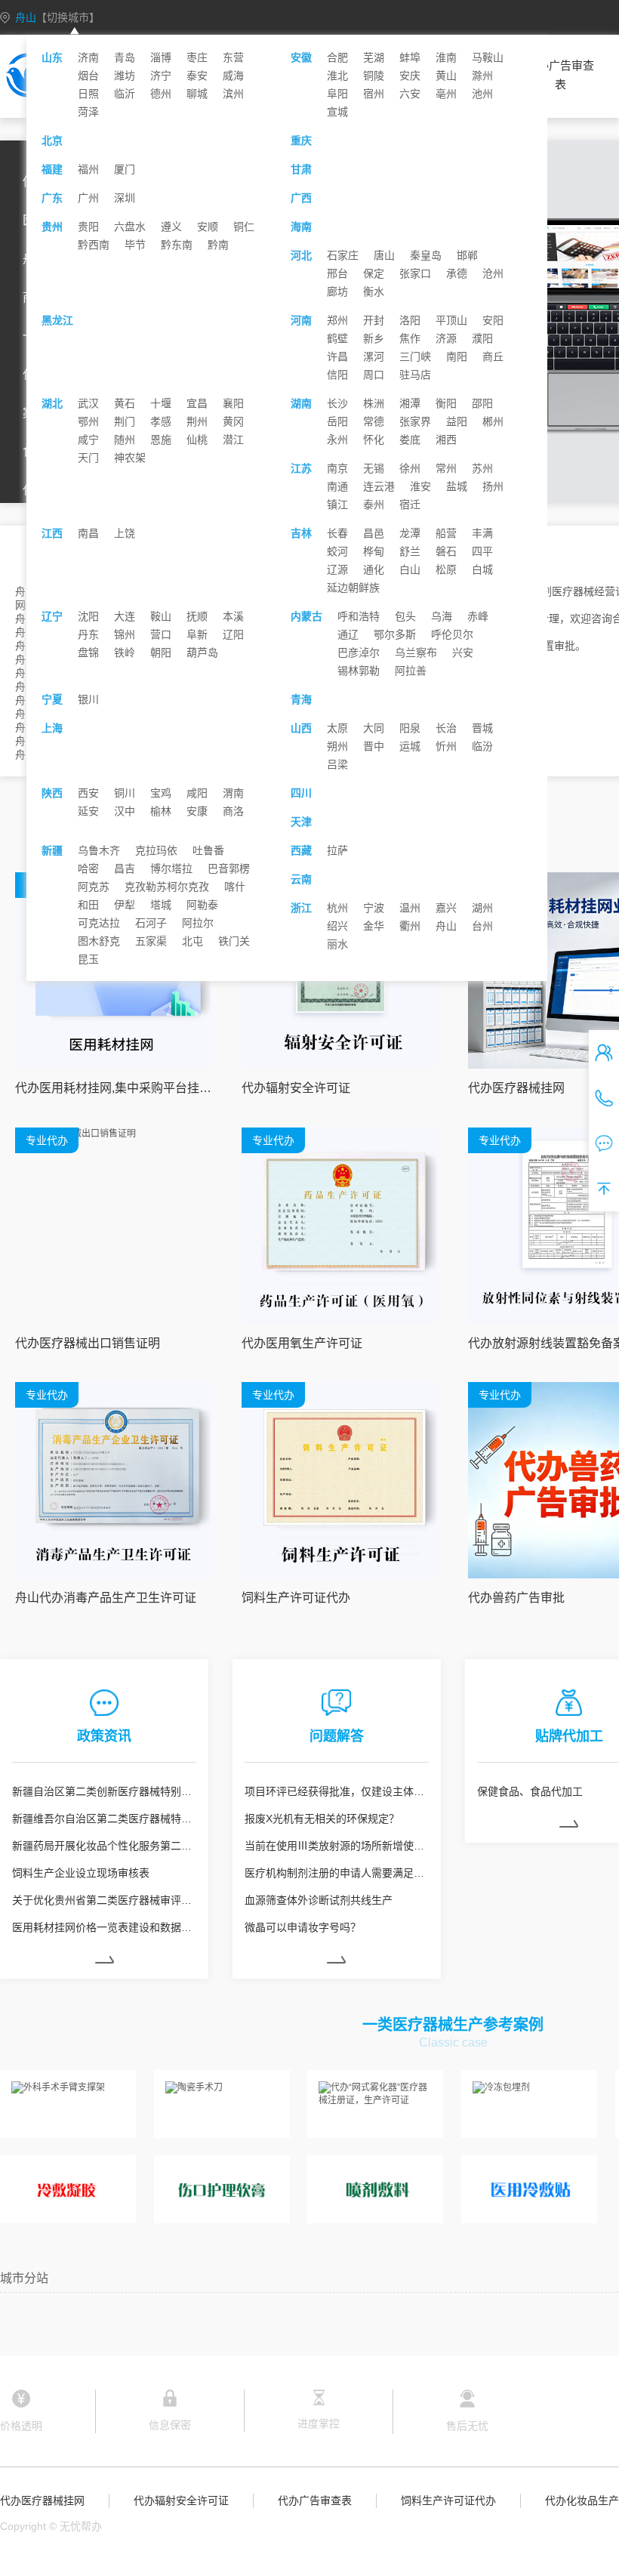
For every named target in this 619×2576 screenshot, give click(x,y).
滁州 (482, 76)
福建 (52, 169)
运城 (410, 746)
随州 (125, 440)
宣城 (337, 112)
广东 (52, 198)
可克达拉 (99, 923)
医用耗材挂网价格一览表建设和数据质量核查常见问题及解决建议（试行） (104, 1927)
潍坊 (125, 76)
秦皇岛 (426, 255)
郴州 (493, 421)
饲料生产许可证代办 (296, 1598)
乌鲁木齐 (99, 850)
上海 (52, 728)
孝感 (161, 421)
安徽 (301, 57)
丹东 (88, 634)
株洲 (374, 403)
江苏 (301, 468)
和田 (88, 905)
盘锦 (88, 652)
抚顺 (197, 616)
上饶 (125, 533)
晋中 (374, 746)
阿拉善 (411, 671)
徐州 (410, 468)
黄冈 (233, 421)
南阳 (457, 356)
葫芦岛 (202, 652)
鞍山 (161, 616)
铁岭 (125, 652)
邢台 (337, 273)
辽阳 (233, 634)
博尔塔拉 (171, 868)
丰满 (482, 533)
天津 (301, 822)
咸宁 (88, 440)
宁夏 (52, 699)
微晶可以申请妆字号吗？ (303, 1927)
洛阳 (410, 320)
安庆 (410, 76)
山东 (52, 57)
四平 (482, 551)
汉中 (125, 811)
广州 (88, 198)
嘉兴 (446, 908)
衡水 (374, 292)
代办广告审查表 (560, 75)
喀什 (235, 887)
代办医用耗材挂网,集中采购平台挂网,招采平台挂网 (113, 1088)
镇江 (337, 504)
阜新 (197, 634)
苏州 (482, 468)
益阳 (457, 421)
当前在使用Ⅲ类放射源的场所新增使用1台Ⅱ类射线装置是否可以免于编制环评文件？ (337, 1846)
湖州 (482, 908)
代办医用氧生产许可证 (302, 1343)
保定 (374, 273)
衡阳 (446, 403)
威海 (233, 76)
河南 (301, 320)
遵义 (171, 227)
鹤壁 (337, 338)
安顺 (208, 227)
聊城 (197, 94)
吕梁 (337, 764)
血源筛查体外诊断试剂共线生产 (319, 1900)
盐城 (457, 486)
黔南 (218, 245)
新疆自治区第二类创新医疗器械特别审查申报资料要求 (104, 1791)
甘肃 (301, 169)
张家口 (415, 273)
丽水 (337, 944)
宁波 (374, 908)
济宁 (161, 76)
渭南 (233, 793)
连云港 (379, 486)
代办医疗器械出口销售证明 (88, 1343)
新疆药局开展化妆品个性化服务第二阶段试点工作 (104, 1846)
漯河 (374, 356)
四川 (301, 793)
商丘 (493, 356)
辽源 (337, 569)
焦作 (410, 338)
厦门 (125, 169)
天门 (88, 458)
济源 (446, 338)
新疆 (52, 850)
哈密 (88, 868)
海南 (301, 227)
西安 (88, 793)
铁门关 (234, 941)
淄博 (161, 57)
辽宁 (52, 616)
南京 (337, 468)
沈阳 (88, 616)
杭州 (337, 908)
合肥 (337, 57)
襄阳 (233, 403)
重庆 (301, 140)
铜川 (125, 793)
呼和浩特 (359, 616)
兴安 (463, 652)
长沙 (337, 403)
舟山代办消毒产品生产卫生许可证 (106, 1598)
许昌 (337, 356)
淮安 (420, 486)
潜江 (233, 440)
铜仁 (244, 227)
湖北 (52, 403)
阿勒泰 (202, 905)
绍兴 (337, 926)
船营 (446, 533)
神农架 (130, 458)
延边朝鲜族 (353, 588)
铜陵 (374, 76)
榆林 (161, 811)
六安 (410, 94)
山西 (301, 728)
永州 (337, 440)
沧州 (493, 273)
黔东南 (177, 245)
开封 (374, 320)
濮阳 (482, 338)
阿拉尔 (198, 923)
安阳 (493, 320)
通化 (374, 569)
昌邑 (374, 533)
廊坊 (337, 292)
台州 (482, 926)
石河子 (151, 923)
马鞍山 (488, 57)
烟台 (88, 76)
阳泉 (410, 728)
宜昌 (197, 403)
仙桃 (197, 440)
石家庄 (343, 255)
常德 (374, 421)
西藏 (301, 850)
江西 (52, 533)
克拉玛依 (156, 850)
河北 (301, 255)
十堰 (161, 403)
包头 (405, 616)
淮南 (446, 57)
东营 (233, 57)
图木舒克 (99, 941)
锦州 (125, 634)
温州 (410, 908)
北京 (52, 140)
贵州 (52, 227)
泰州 (374, 504)
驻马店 (415, 375)
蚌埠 (410, 57)
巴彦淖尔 (359, 652)
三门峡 (415, 356)
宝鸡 (161, 793)
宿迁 (410, 504)
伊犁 (125, 905)
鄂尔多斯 (395, 634)
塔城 (161, 905)
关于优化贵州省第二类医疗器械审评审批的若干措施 (104, 1900)
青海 (301, 699)
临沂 (125, 94)
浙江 (301, 908)
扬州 (493, 486)
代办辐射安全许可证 (296, 1088)
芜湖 (374, 57)
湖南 (301, 403)
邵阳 (482, 403)
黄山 (446, 76)
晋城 (482, 728)
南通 (337, 486)
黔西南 (94, 245)
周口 (374, 375)
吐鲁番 (208, 850)
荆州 (197, 421)
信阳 (337, 375)
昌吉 (125, 868)
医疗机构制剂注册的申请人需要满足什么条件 (337, 1873)
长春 (337, 533)
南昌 (88, 533)
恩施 (161, 440)
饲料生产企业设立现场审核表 (81, 1873)
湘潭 (410, 403)
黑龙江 (57, 320)
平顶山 (451, 320)
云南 (301, 879)
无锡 (374, 468)
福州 (88, 169)
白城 (482, 569)
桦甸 (374, 551)
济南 (88, 57)
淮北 (337, 76)
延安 (88, 811)
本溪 (233, 616)
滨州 (233, 94)
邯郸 (467, 255)
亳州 (446, 94)
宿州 (374, 94)
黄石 (125, 403)
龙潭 (410, 533)
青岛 (125, 57)
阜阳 (337, 94)
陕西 (52, 793)
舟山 (57, 17)
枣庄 (197, 57)
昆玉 (88, 959)
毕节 (135, 245)
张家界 (415, 421)
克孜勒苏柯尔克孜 (167, 887)
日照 (88, 94)
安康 (197, 811)
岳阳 (337, 421)
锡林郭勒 (359, 671)
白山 (410, 569)
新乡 (374, 338)
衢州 (410, 926)
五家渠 (151, 941)
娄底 (410, 440)
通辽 (348, 634)
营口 (161, 634)
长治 (446, 728)
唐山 (384, 255)
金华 (374, 926)
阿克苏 (94, 887)
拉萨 (337, 850)
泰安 (197, 76)
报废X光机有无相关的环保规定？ (322, 1819)
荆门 (125, 421)
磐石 (446, 551)
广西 (301, 198)
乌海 (442, 616)
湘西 (446, 440)
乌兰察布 (416, 652)
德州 (161, 94)
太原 (337, 728)
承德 (457, 273)
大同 (374, 728)
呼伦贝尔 (452, 634)
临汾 (482, 746)
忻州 (446, 746)
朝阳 (161, 652)
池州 (482, 94)
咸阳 (197, 793)
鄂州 (88, 421)
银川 (88, 699)
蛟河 (337, 551)
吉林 (301, 533)
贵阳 (88, 227)
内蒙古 (306, 616)
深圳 (125, 198)
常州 (446, 468)
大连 (125, 616)
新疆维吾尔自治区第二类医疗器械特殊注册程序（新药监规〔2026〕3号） (104, 1819)
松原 (446, 569)
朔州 (337, 746)
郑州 (337, 320)
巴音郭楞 (229, 868)
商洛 (233, 811)
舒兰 (410, 551)
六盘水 (130, 227)
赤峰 (478, 616)
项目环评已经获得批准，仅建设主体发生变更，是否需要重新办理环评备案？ (337, 1791)
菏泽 (88, 112)
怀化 (374, 440)
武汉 (88, 403)
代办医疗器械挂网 (42, 2500)
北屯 (192, 941)
